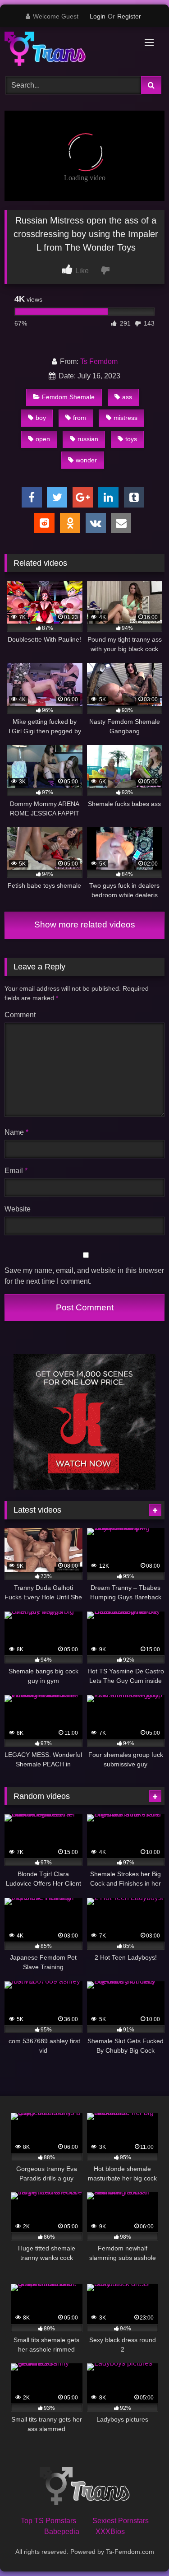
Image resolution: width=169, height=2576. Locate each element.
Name (16, 1132)
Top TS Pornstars (48, 2521)
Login (98, 16)
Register (129, 16)
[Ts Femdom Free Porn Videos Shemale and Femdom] (69, 50)
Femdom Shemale (68, 397)
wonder (86, 460)
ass (127, 397)
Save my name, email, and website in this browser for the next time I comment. (84, 1276)
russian (88, 439)
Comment (20, 1015)
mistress (126, 418)
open (43, 439)
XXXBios (110, 2532)
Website (18, 1209)
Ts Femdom (99, 361)
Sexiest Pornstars (121, 2521)
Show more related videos (85, 925)
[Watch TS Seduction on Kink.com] (84, 1487)
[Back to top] (141, 2549)
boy (41, 418)
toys (131, 439)
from (80, 418)
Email (16, 1171)
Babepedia (62, 2532)
